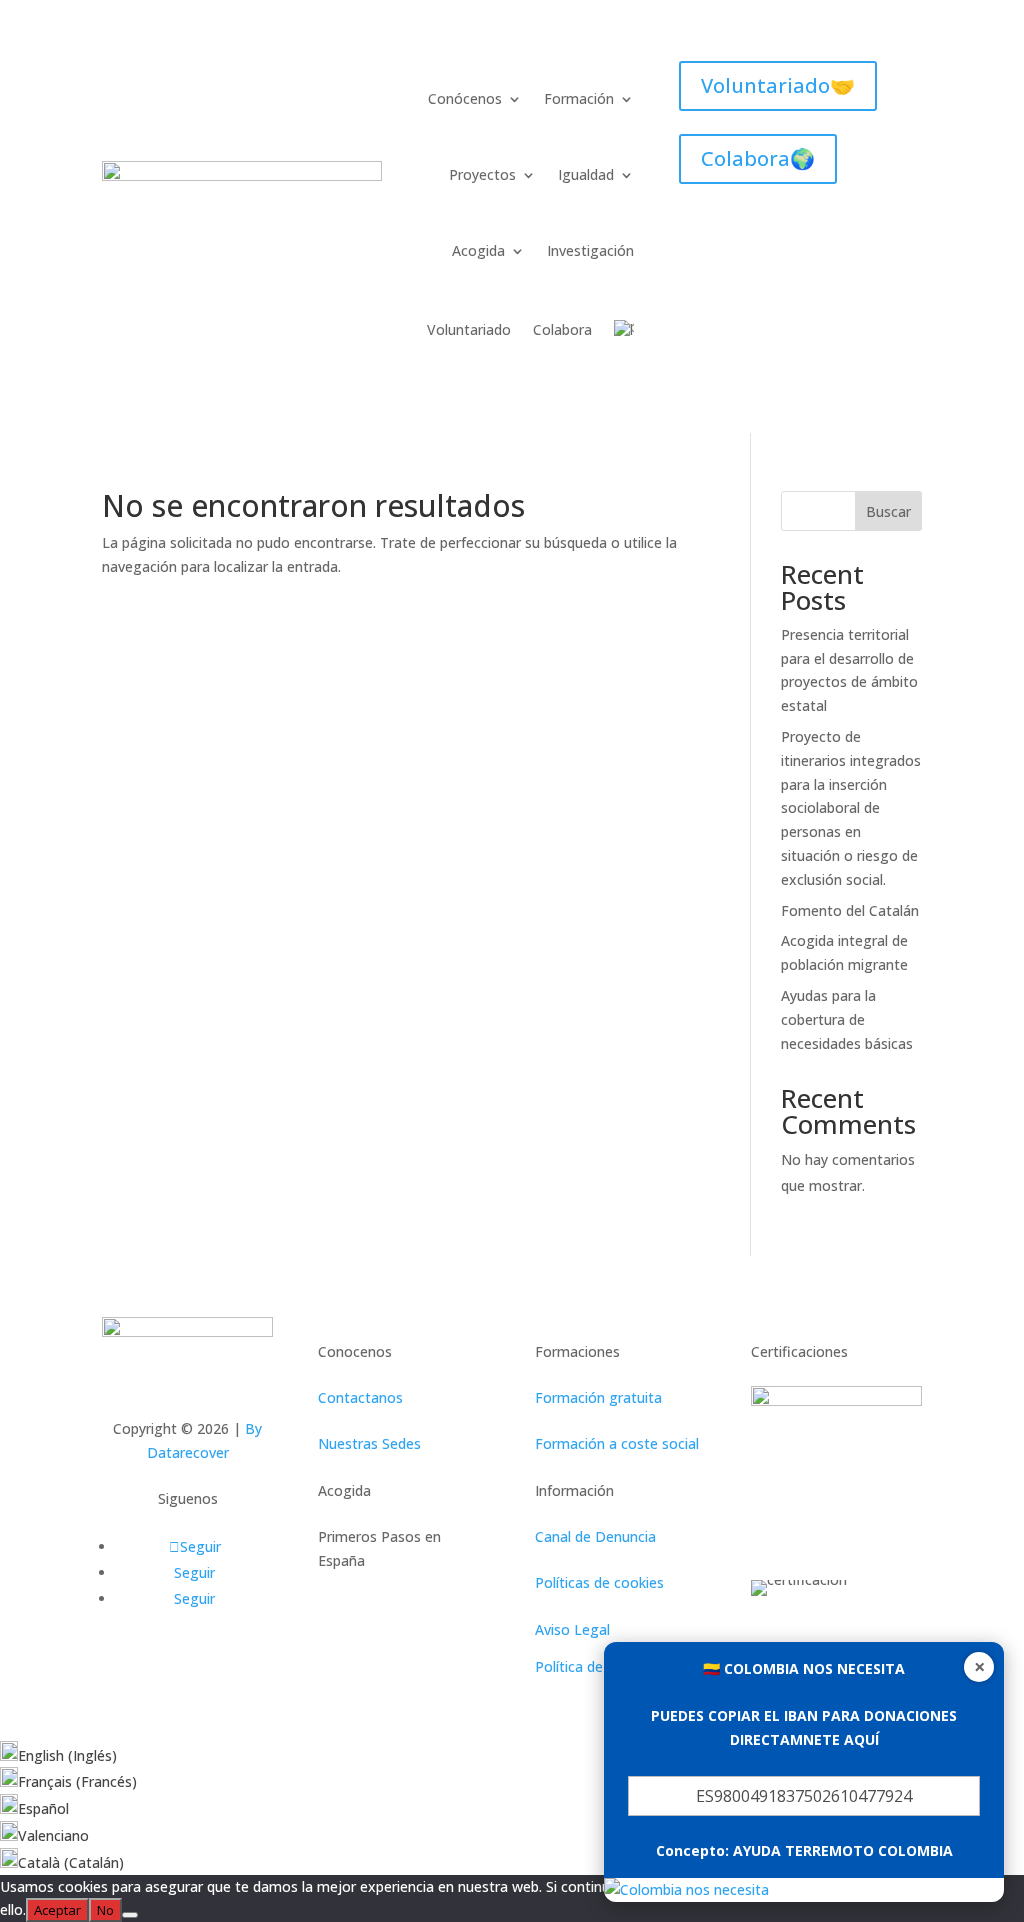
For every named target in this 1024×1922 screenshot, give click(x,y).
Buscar (888, 511)
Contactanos (360, 1397)
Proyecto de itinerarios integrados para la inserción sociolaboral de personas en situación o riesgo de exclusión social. (851, 808)
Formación (579, 98)
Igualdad (586, 174)
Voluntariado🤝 (778, 85)
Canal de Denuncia (595, 1536)
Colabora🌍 (758, 158)
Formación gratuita (598, 1397)
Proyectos (482, 174)
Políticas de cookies (599, 1582)
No (105, 1910)
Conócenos (465, 98)
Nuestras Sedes (369, 1443)
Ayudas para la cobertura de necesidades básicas (847, 1019)
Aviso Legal (572, 1629)
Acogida (478, 250)
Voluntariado (469, 329)
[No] (130, 1915)
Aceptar (57, 1910)
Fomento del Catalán (850, 910)
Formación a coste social (617, 1443)
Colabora (562, 329)
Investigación (590, 250)
